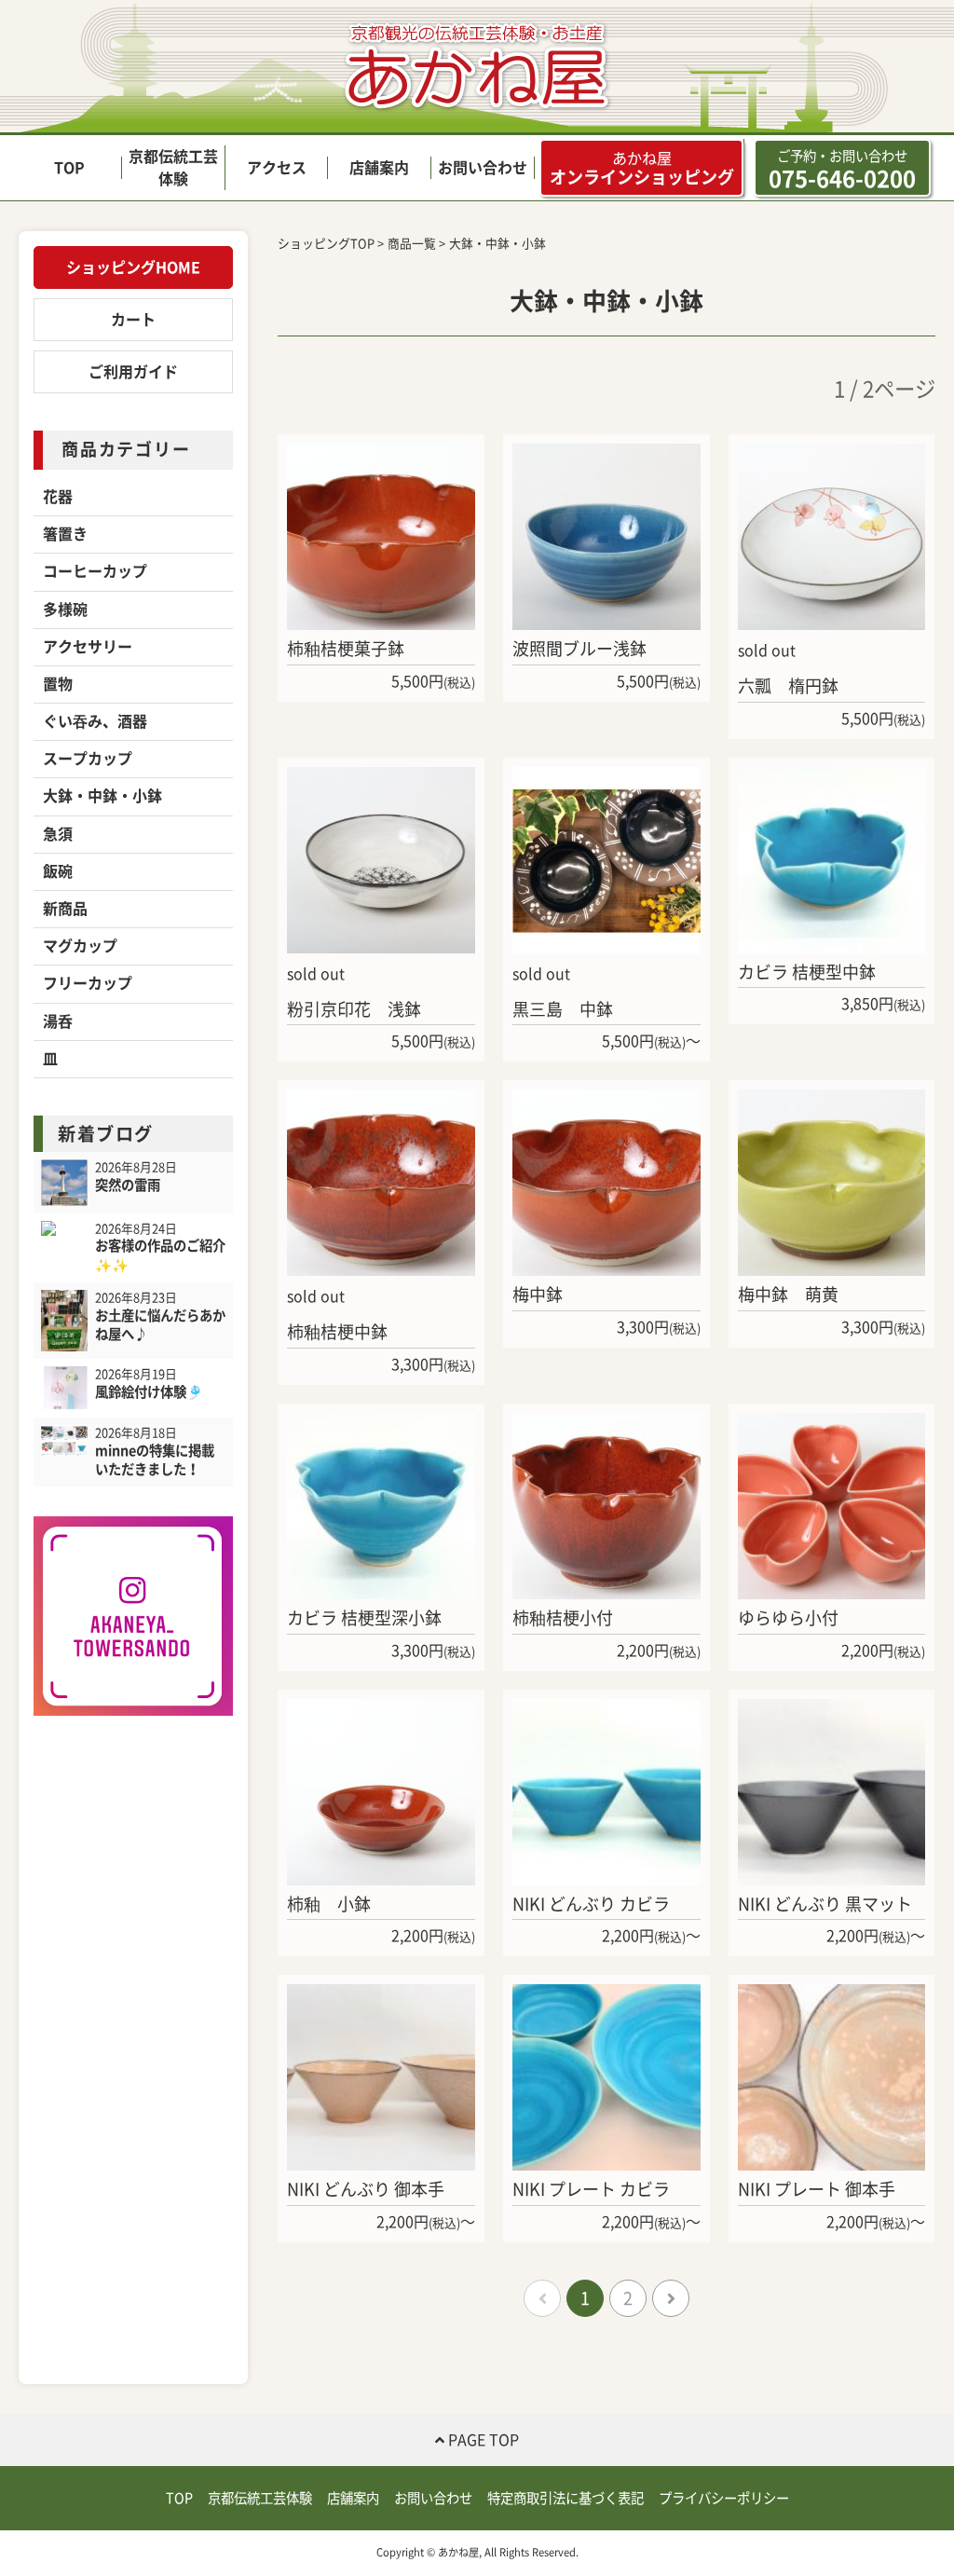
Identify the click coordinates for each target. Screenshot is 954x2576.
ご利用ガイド (133, 372)
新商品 (65, 909)
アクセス (277, 168)
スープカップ (88, 759)
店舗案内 (379, 168)
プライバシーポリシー (724, 2498)
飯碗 (58, 871)
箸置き (65, 534)
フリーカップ (88, 983)
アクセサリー (88, 647)
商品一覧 (412, 244)
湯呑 (58, 1021)
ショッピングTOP (326, 244)
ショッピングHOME (133, 267)
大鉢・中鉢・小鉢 (102, 796)
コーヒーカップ (95, 571)
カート (133, 320)
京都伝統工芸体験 (260, 2498)
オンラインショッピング (642, 168)
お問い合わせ (483, 168)
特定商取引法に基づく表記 (566, 2498)
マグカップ (80, 946)
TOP (69, 168)
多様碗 (65, 610)
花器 (58, 497)
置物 (58, 684)
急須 (58, 834)
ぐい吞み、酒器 (95, 721)
